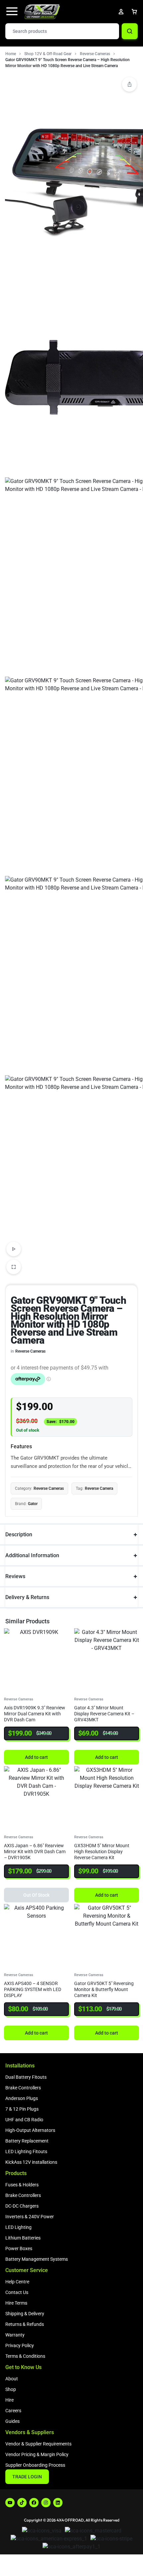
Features (21, 1446)
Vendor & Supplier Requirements (38, 2444)
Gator (33, 1504)
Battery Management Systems (37, 2259)
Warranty (15, 2335)
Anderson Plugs (22, 2098)
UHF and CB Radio (24, 2120)
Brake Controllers (23, 2088)
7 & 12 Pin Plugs (22, 2109)
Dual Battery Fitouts (26, 2077)
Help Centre (17, 2282)
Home (11, 54)
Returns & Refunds (25, 2324)
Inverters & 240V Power (30, 2217)
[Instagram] (46, 2503)
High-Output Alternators (30, 2130)
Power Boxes (19, 2248)
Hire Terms (16, 2303)
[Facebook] (34, 2503)
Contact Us (17, 2292)
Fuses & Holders (22, 2185)
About (12, 2379)
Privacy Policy (20, 2345)
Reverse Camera (99, 1488)
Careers (13, 2411)
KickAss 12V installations (31, 2162)
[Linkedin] (58, 2503)
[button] (129, 84)
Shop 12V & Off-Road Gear (48, 54)
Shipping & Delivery (25, 2314)
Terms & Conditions (25, 2356)
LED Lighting (18, 2227)
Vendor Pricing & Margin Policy (37, 2454)
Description (19, 1534)
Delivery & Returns (27, 1597)
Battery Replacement (27, 2141)
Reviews (15, 1576)
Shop (11, 2389)
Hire (9, 2400)
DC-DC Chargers (22, 2206)
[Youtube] (10, 2503)
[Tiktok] (22, 2503)
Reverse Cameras (95, 54)
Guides (12, 2421)
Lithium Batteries (23, 2238)
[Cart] (134, 12)
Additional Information (32, 1555)
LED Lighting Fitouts (26, 2151)
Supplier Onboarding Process (35, 2465)
